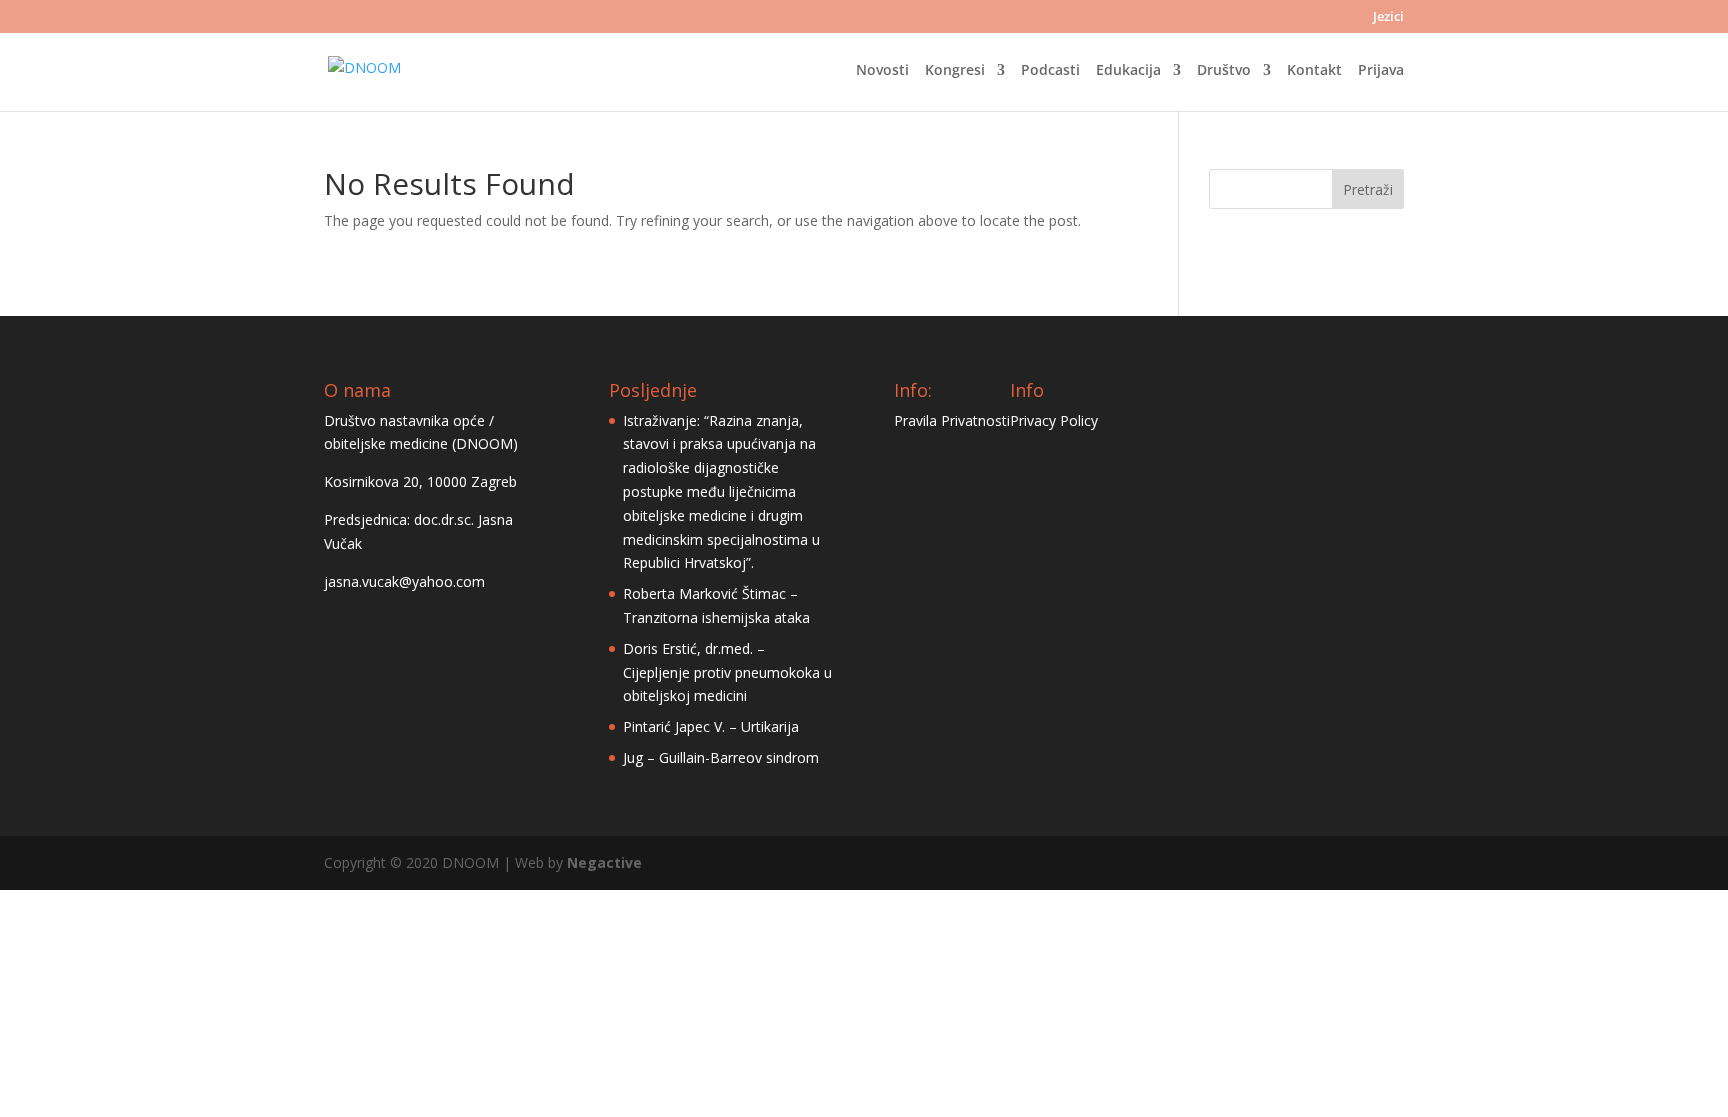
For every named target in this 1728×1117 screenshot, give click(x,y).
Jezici (1388, 17)
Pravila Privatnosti (952, 420)
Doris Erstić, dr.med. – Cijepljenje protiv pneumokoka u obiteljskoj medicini (727, 672)
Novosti (882, 71)
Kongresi (955, 71)
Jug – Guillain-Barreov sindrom (721, 757)
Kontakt (1314, 71)
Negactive (604, 862)
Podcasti (1050, 71)
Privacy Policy (1054, 420)
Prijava (1381, 71)
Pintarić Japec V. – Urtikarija (711, 726)
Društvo (1224, 71)
